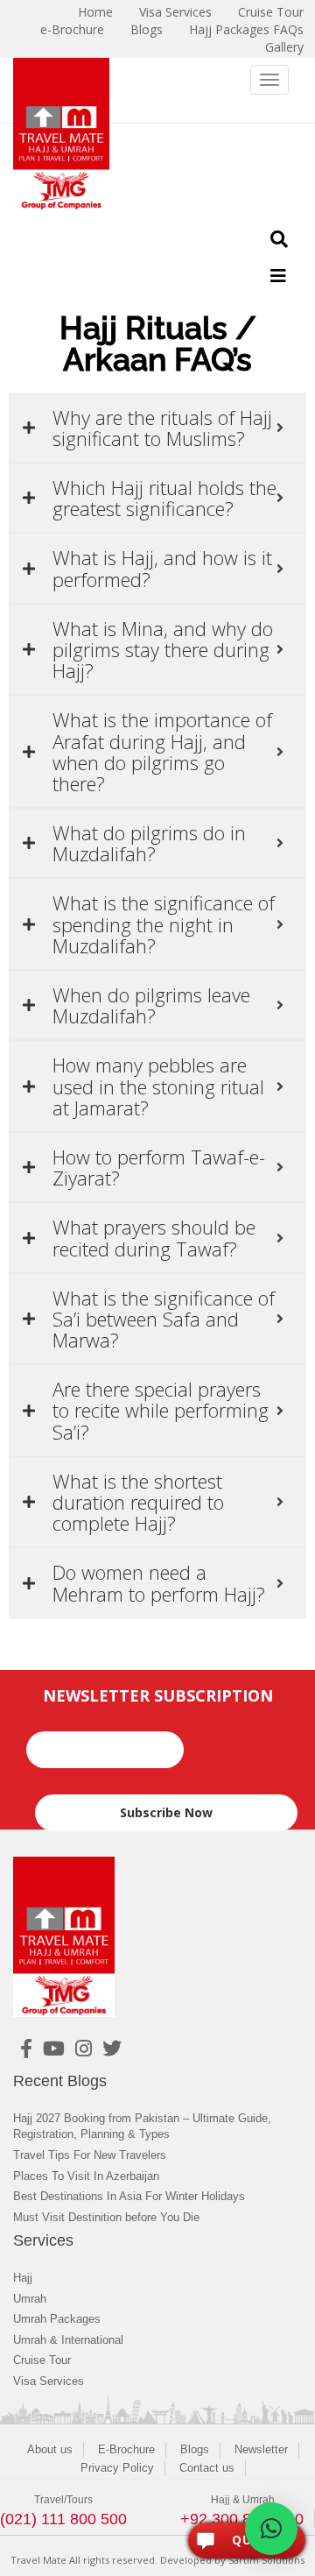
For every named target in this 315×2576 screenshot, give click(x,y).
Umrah (30, 2299)
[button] (271, 2529)
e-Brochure (72, 29)
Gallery (284, 47)
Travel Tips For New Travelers (90, 2155)
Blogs (147, 29)
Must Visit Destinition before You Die (106, 2217)
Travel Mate (38, 2560)
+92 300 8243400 (242, 2519)
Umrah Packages (57, 2319)
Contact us (207, 2468)
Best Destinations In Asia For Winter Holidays (129, 2196)
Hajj (23, 2278)
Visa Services (49, 2381)
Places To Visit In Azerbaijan (86, 2176)
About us (50, 2449)
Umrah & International (68, 2340)
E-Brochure (126, 2449)
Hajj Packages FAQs (246, 29)
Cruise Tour (42, 2360)
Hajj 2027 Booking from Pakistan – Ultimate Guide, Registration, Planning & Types (142, 2127)
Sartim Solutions (266, 2560)
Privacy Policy (117, 2468)
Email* (47, 1722)
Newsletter (261, 2449)
